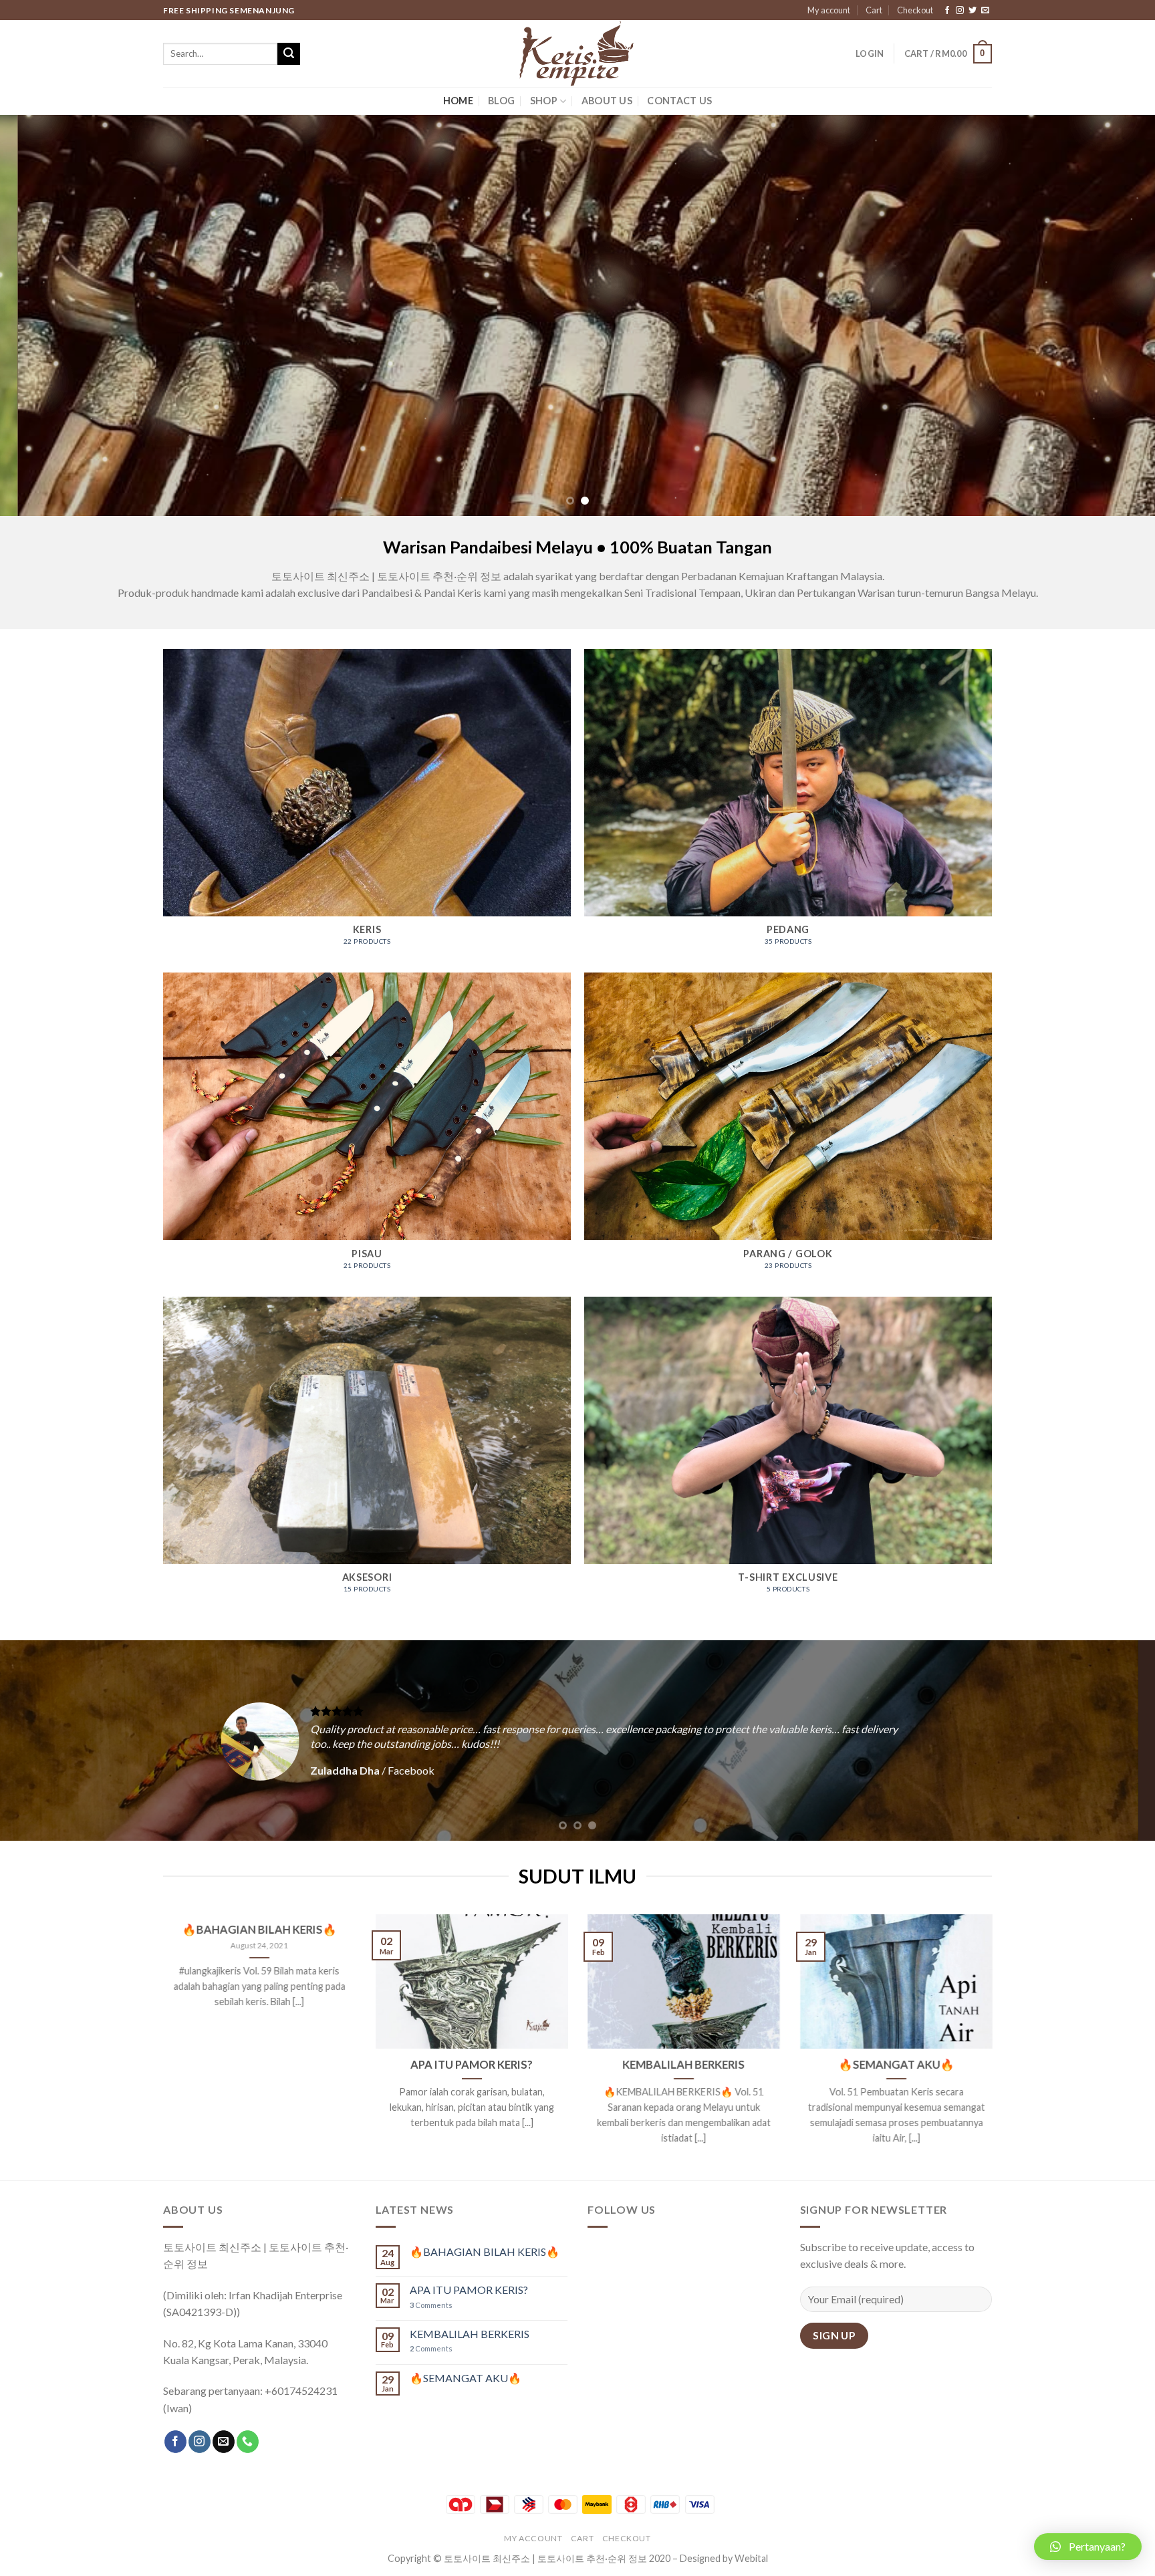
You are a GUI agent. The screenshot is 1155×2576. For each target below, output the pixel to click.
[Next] (1115, 315)
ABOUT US (607, 101)
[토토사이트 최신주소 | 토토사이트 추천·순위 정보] (577, 53)
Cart (874, 10)
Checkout (915, 10)
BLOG (501, 101)
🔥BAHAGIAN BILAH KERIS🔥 (259, 1930)
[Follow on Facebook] (947, 11)
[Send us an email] (985, 11)
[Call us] (248, 2442)
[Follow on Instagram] (960, 11)
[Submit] (289, 54)
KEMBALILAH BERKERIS (683, 2065)
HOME (458, 101)
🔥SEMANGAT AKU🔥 (896, 2065)
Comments (431, 2305)
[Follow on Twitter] (973, 11)
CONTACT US (679, 101)
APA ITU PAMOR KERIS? (472, 2065)
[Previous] (40, 315)
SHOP (544, 101)
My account (829, 10)
